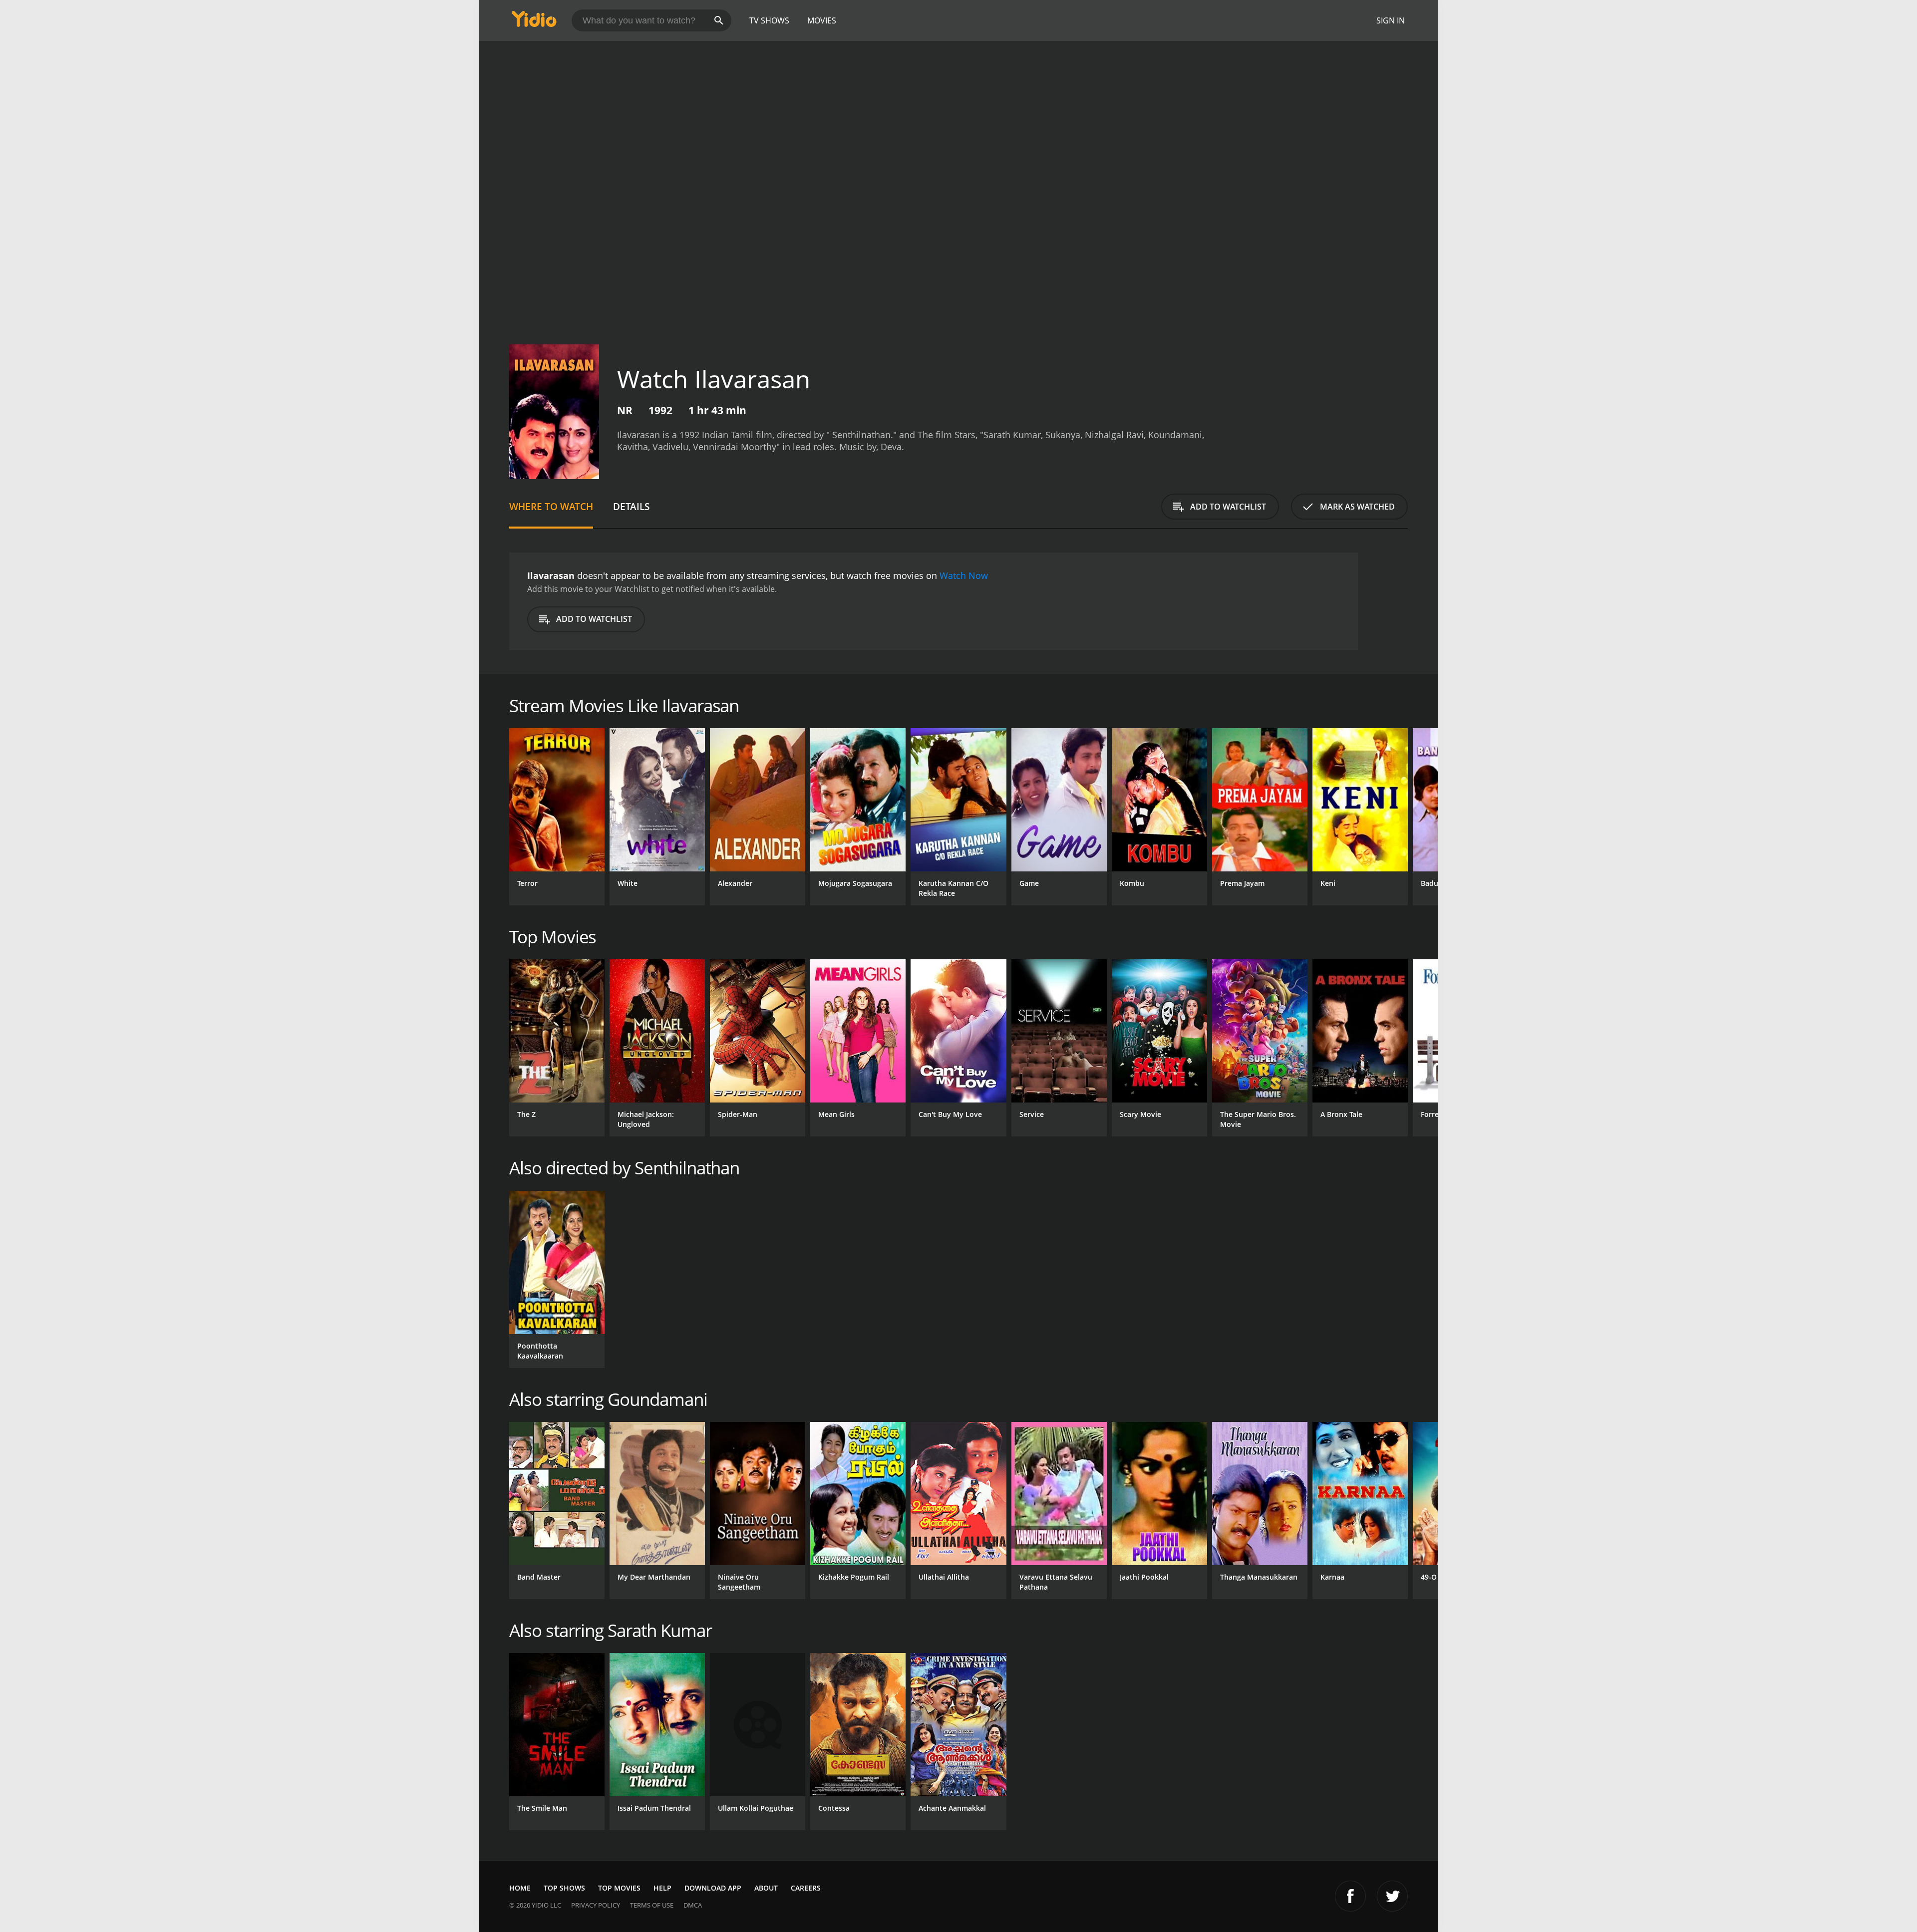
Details (631, 506)
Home (520, 1888)
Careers (806, 1888)
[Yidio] (534, 22)
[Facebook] (1350, 1896)
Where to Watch (551, 506)
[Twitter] (1392, 1896)
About (766, 1888)
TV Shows (769, 20)
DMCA (693, 1905)
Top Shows (564, 1888)
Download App (713, 1888)
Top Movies (619, 1888)
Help (662, 1888)
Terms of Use (652, 1905)
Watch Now (964, 575)
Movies (822, 20)
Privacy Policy (596, 1905)
